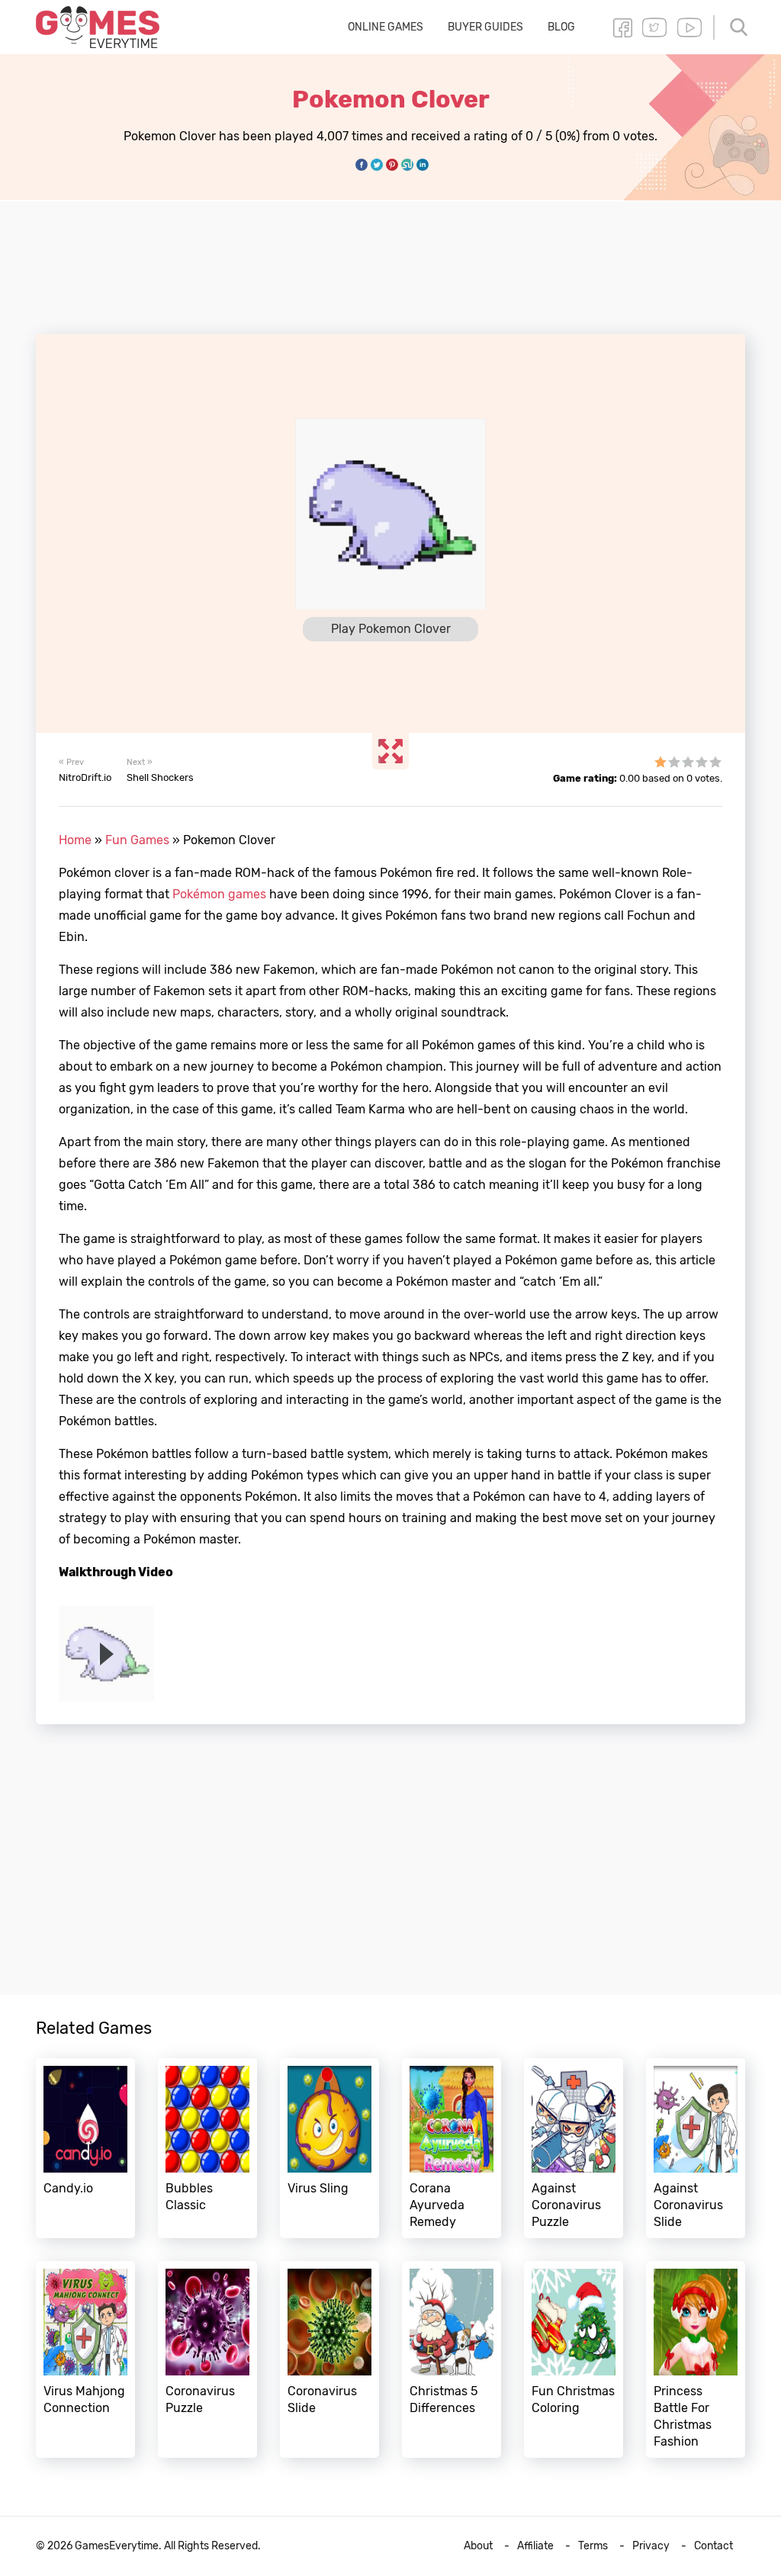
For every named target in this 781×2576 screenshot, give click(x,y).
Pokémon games (219, 894)
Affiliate (535, 2546)
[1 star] (660, 762)
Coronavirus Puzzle (207, 2359)
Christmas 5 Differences (452, 2359)
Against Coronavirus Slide (696, 2148)
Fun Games (137, 840)
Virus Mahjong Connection (85, 2359)
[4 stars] (702, 762)
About (478, 2546)
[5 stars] (715, 762)
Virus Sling (329, 2148)
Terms (593, 2546)
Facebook (622, 27)
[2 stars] (674, 762)
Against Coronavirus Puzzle (574, 2148)
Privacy (651, 2546)
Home (75, 840)
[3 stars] (688, 762)
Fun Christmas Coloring (574, 2359)
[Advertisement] (390, 259)
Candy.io (85, 2148)
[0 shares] (362, 165)
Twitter (654, 27)
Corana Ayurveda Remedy (452, 2148)
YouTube (689, 27)
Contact (714, 2546)
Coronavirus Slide (329, 2359)
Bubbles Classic (207, 2148)
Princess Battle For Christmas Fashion (696, 2359)
